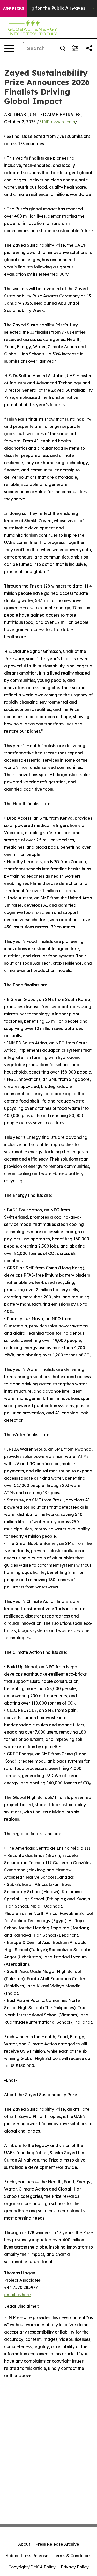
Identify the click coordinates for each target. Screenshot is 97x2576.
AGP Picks (14, 8)
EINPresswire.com (57, 122)
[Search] (63, 48)
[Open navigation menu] (9, 48)
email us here (17, 2295)
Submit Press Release (27, 2556)
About (24, 2544)
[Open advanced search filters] (75, 48)
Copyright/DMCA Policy (32, 2567)
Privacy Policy (75, 2567)
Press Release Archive (57, 2544)
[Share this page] (89, 48)
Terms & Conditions (72, 2556)
